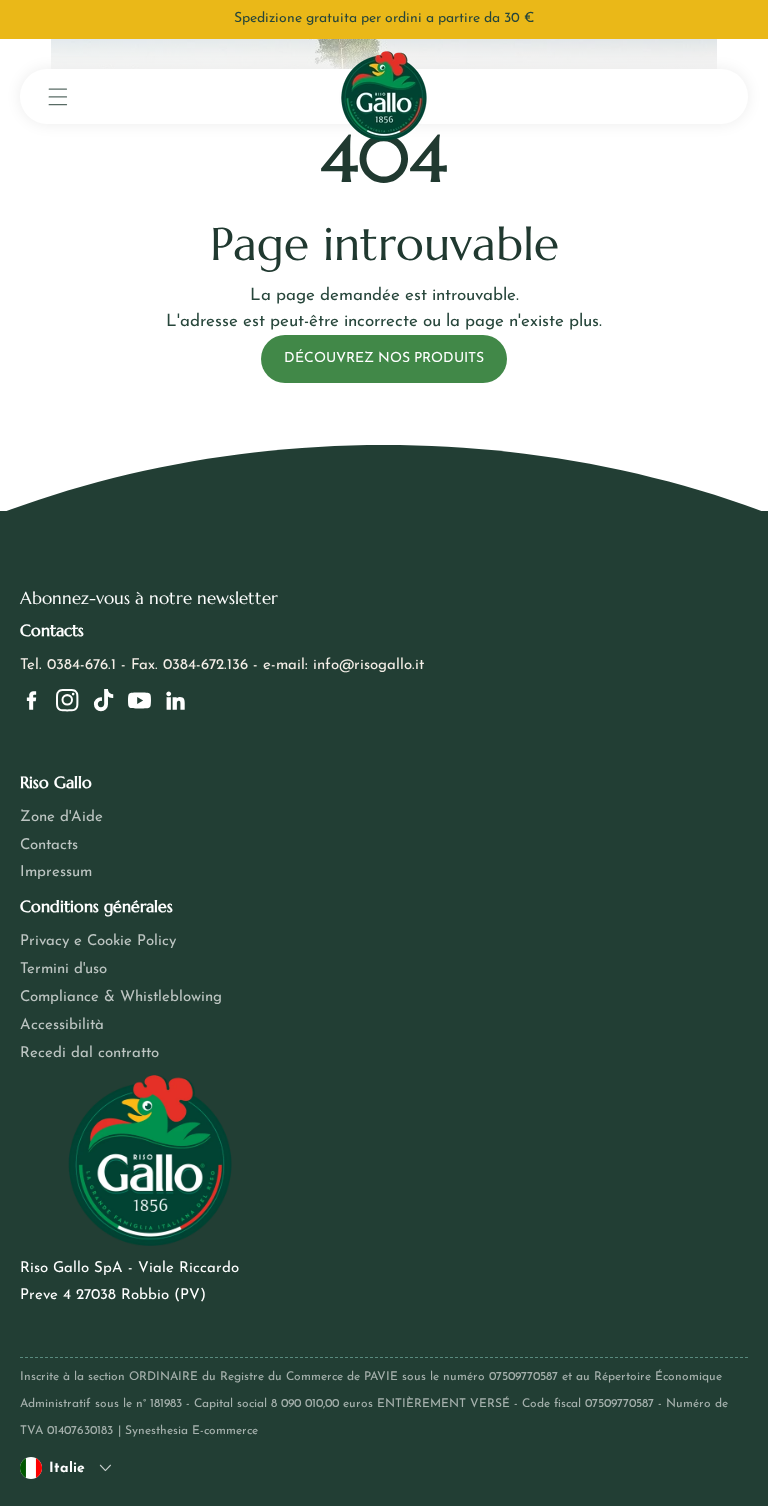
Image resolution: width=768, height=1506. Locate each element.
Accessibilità (62, 1025)
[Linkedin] (175, 700)
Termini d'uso (63, 969)
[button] (58, 96)
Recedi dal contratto (89, 1053)
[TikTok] (103, 700)
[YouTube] (139, 700)
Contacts (49, 845)
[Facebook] (31, 700)
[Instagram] (67, 700)
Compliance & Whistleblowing (121, 997)
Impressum (56, 872)
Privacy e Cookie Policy (98, 941)
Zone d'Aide (61, 817)
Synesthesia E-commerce (191, 1431)
